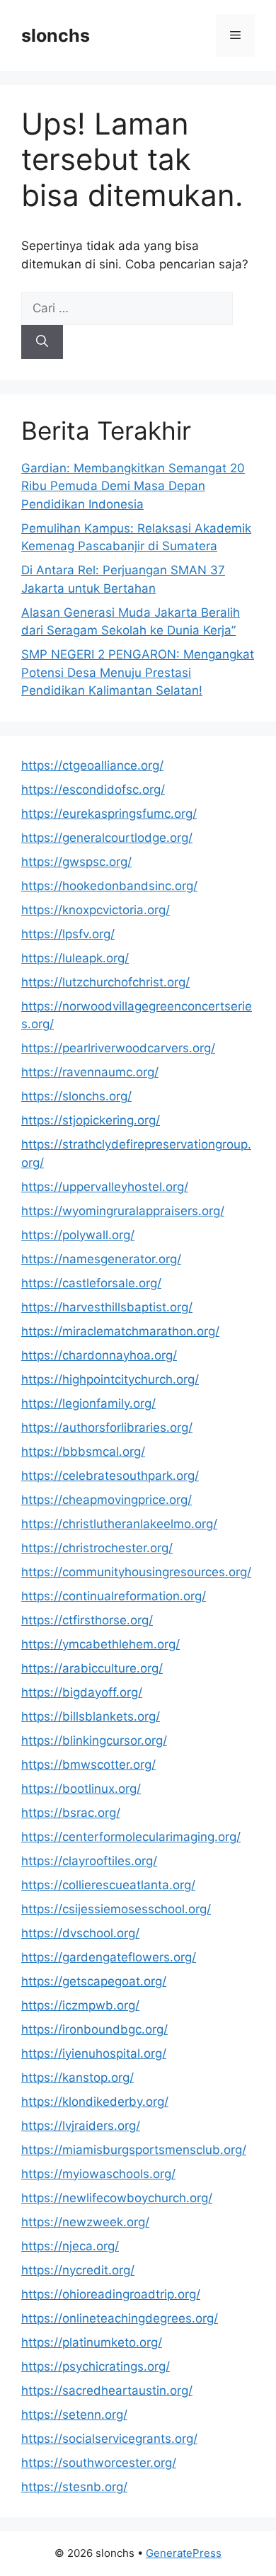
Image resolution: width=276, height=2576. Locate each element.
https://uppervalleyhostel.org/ (105, 1187)
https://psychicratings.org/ (96, 2366)
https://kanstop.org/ (77, 2078)
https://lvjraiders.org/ (81, 2126)
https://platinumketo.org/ (92, 2342)
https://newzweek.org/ (85, 2222)
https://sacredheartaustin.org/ (107, 2390)
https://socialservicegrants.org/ (109, 2439)
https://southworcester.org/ (99, 2463)
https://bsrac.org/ (71, 1813)
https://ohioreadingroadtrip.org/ (111, 2294)
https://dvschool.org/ (80, 1933)
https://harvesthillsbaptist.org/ (107, 1307)
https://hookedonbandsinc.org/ (109, 886)
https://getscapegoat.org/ (94, 1981)
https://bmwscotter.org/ (88, 1765)
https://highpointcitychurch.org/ (110, 1379)
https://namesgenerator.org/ (101, 1259)
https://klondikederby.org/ (95, 2102)
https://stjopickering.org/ (91, 1120)
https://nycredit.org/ (78, 2270)
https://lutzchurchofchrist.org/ (105, 982)
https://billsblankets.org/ (91, 1716)
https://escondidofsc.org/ (93, 790)
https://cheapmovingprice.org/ (107, 1500)
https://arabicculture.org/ (92, 1668)
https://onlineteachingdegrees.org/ (120, 2318)
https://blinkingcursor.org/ (94, 1740)
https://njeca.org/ (70, 2246)
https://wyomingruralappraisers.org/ (123, 1211)
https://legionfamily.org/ (88, 1403)
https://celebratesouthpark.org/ (110, 1476)
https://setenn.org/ (74, 2415)
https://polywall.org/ (78, 1235)
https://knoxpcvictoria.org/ (96, 910)
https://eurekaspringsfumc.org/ (109, 814)
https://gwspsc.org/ (76, 862)
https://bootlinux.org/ (81, 1789)
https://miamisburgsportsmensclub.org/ (134, 2150)
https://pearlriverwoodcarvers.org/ (118, 1048)
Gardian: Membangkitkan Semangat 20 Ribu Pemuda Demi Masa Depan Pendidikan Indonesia (133, 486)
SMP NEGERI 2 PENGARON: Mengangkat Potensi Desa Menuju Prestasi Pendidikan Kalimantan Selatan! (138, 672)
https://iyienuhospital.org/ (94, 2053)
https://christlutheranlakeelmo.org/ (119, 1524)
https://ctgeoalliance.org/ (92, 765)
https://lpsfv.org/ (68, 934)
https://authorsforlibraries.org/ (107, 1427)
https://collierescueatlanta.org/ (108, 1885)
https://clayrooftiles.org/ (89, 1861)
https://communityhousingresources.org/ (136, 1572)
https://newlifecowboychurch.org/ (117, 2198)
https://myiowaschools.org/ (98, 2174)
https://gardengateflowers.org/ (109, 1957)
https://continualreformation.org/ (114, 1596)
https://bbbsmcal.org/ (83, 1452)
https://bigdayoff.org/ (82, 1692)
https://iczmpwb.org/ (80, 2005)
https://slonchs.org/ (76, 1096)
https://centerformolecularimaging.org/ (131, 1837)
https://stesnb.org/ (74, 2487)
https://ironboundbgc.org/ (94, 2029)
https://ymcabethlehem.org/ (100, 1644)
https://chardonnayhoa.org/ (99, 1355)
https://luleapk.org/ (75, 958)
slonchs (56, 35)
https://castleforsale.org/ (91, 1283)
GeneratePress (184, 2553)
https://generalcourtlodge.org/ (107, 838)
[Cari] (42, 342)
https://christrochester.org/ (97, 1548)
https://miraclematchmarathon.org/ (120, 1331)
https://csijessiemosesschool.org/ (116, 1909)
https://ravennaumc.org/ (90, 1072)
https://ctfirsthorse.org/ (87, 1620)
